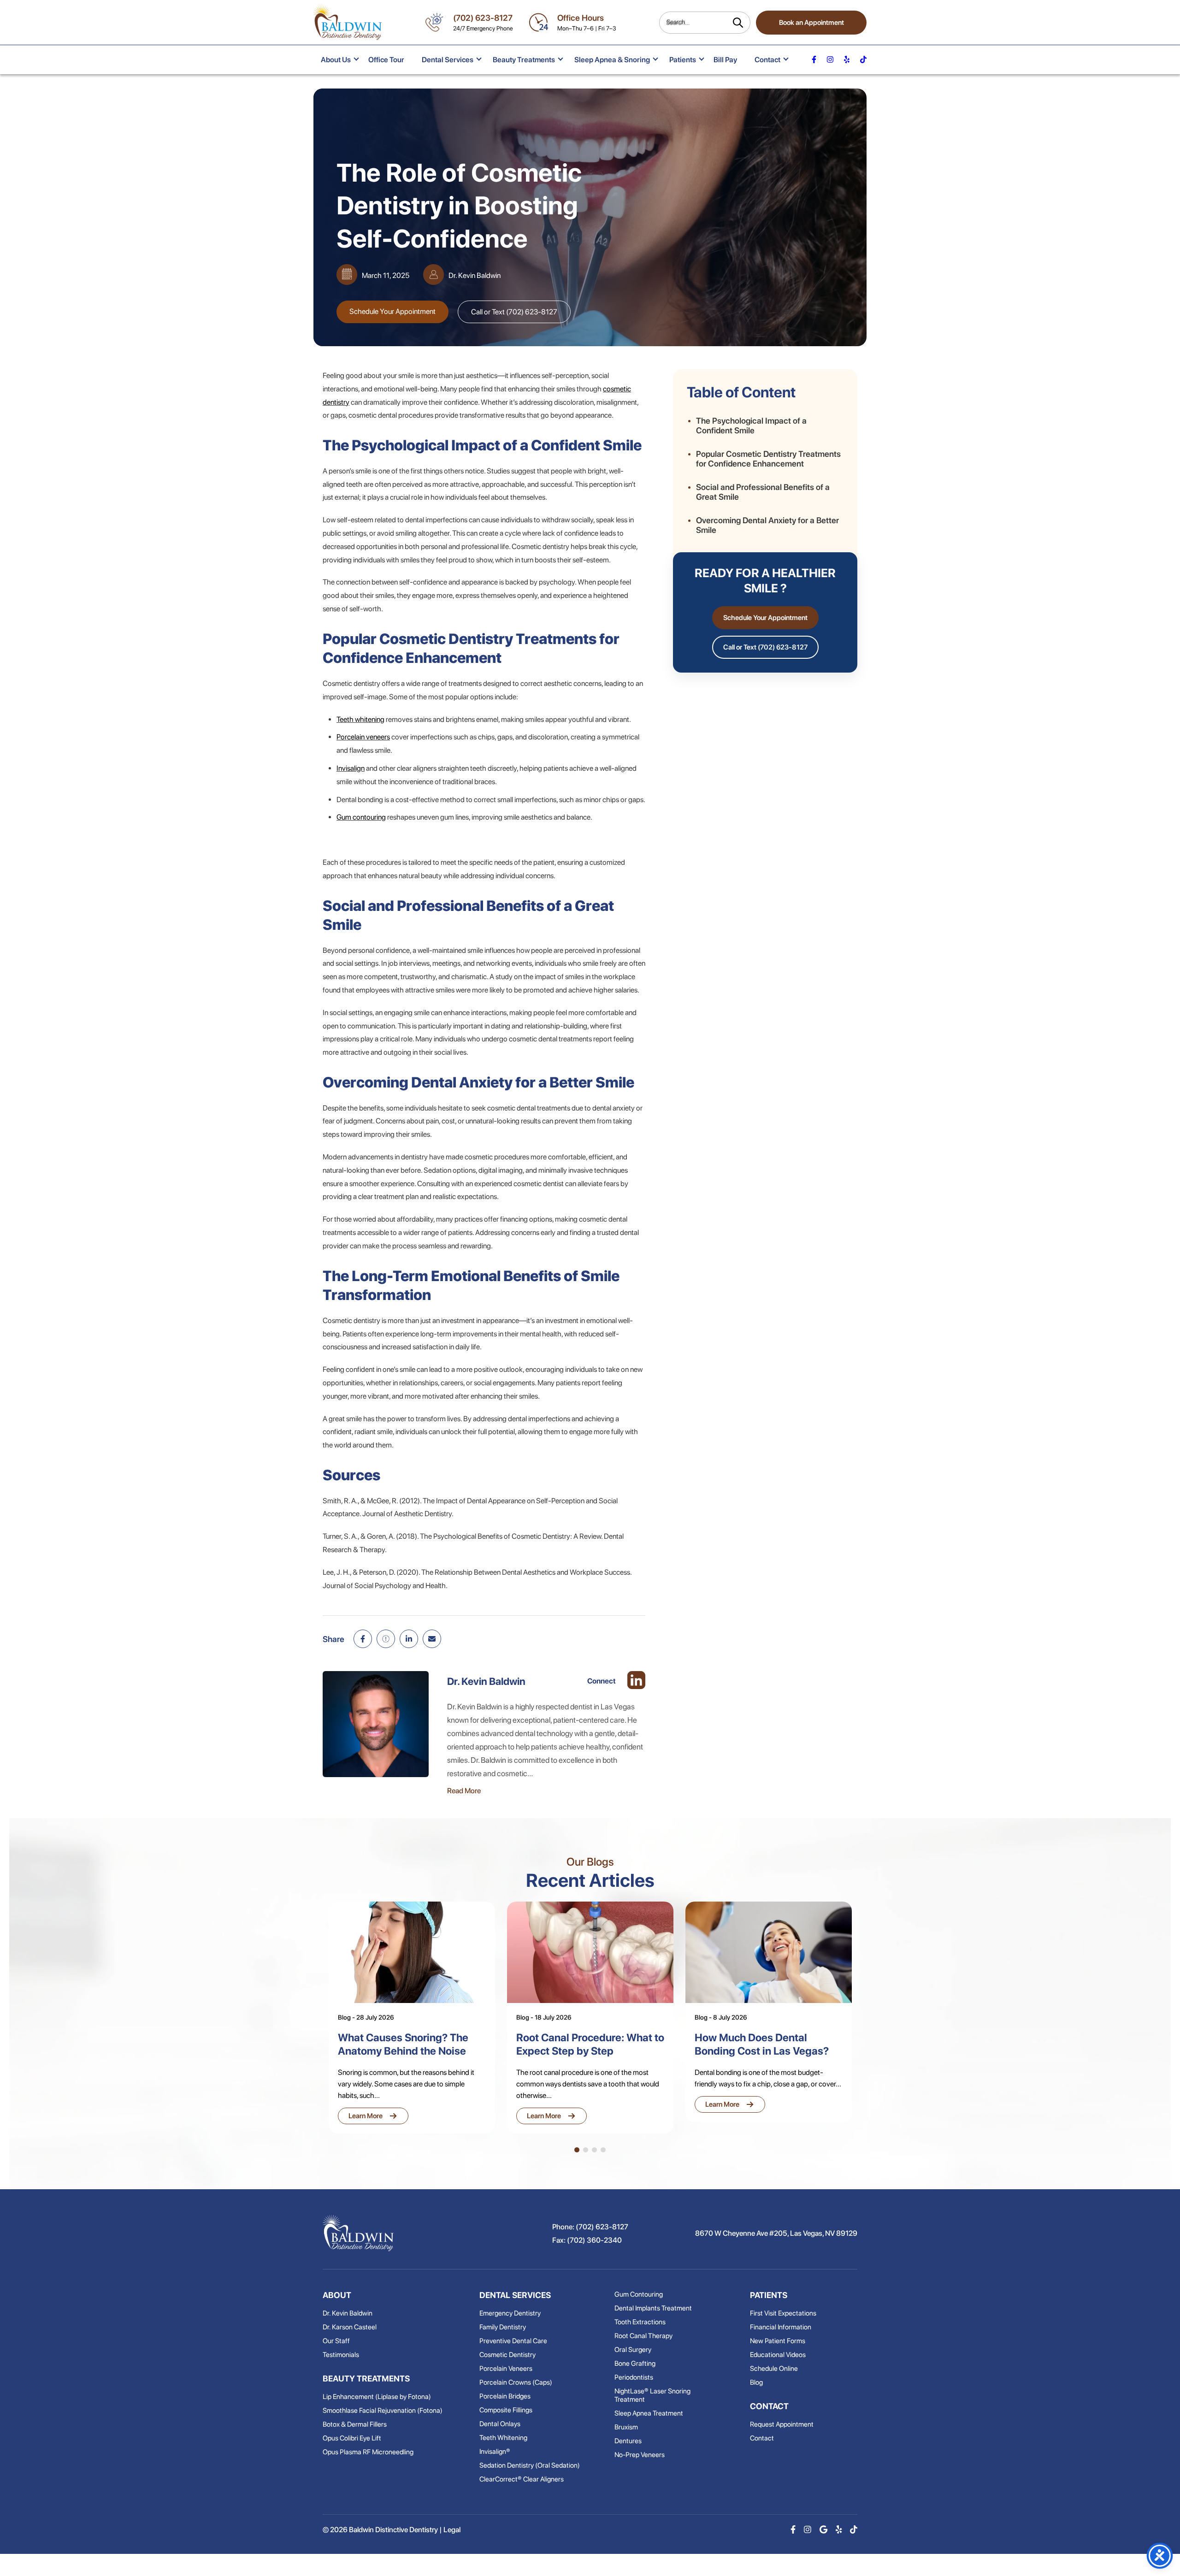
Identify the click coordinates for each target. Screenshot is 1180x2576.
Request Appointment (782, 2424)
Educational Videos (778, 2355)
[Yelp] (839, 2530)
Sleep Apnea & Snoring (612, 60)
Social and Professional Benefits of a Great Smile (763, 492)
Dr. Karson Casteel (350, 2327)
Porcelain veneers (363, 737)
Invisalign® (495, 2452)
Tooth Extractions (640, 2322)
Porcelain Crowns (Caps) (516, 2382)
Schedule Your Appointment (392, 311)
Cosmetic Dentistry (507, 2355)
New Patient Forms (778, 2341)
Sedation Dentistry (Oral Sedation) (530, 2465)
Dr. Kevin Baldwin (348, 2313)
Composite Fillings (506, 2410)
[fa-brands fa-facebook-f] (814, 60)
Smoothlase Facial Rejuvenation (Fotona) (383, 2411)
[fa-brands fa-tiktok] (863, 60)
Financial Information (781, 2327)
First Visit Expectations (783, 2313)
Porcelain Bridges (505, 2396)
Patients (683, 60)
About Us (336, 60)
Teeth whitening (360, 719)
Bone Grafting (635, 2363)
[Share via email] (432, 1639)
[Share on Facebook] (363, 1639)
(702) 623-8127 (483, 18)
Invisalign (351, 768)
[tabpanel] (412, 2018)
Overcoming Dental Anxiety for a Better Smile (767, 525)
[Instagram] (808, 2530)
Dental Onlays (500, 2424)
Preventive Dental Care (513, 2341)
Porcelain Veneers (506, 2369)
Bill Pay (725, 60)
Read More (464, 1791)
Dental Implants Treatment (653, 2308)
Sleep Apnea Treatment (649, 2413)
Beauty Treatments (524, 60)
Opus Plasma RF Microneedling (368, 2452)
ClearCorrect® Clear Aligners (522, 2479)
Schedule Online (774, 2369)
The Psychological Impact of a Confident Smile (751, 425)
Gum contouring (361, 817)
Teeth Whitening (503, 2438)
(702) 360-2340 (594, 2240)
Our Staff (336, 2341)
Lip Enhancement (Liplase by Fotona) (377, 2397)
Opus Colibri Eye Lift (352, 2438)
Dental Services (448, 60)
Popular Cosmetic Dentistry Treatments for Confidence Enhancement (768, 459)
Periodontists (634, 2377)
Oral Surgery (633, 2350)
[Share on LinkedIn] (409, 1639)
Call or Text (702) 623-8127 (514, 312)
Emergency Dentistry (510, 2313)
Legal (452, 2530)
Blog (756, 2382)
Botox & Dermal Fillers (355, 2424)
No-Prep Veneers (640, 2455)
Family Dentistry (503, 2327)
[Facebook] (793, 2530)
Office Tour (386, 60)
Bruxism (626, 2427)
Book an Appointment (811, 23)
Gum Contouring (639, 2294)
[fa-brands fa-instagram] (830, 60)
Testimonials (341, 2355)
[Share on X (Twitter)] (386, 1639)
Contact (767, 60)
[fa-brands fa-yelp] (847, 60)
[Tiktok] (854, 2530)
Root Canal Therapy (643, 2336)
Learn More (373, 2116)
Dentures (628, 2441)
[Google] (823, 2530)
